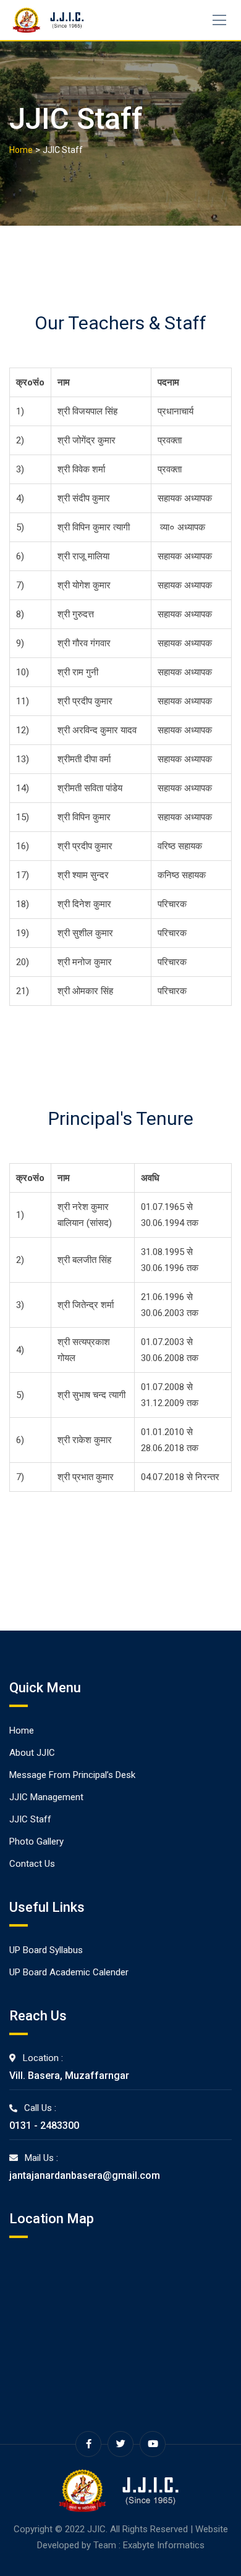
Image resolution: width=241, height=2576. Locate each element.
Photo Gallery (36, 1841)
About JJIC (32, 1753)
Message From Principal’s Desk (72, 1775)
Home (22, 1730)
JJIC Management (46, 1797)
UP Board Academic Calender (69, 1972)
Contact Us (32, 1864)
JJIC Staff (30, 1819)
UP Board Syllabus (46, 1950)
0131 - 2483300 (44, 2125)
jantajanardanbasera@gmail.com (85, 2175)
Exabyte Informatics (164, 2545)
